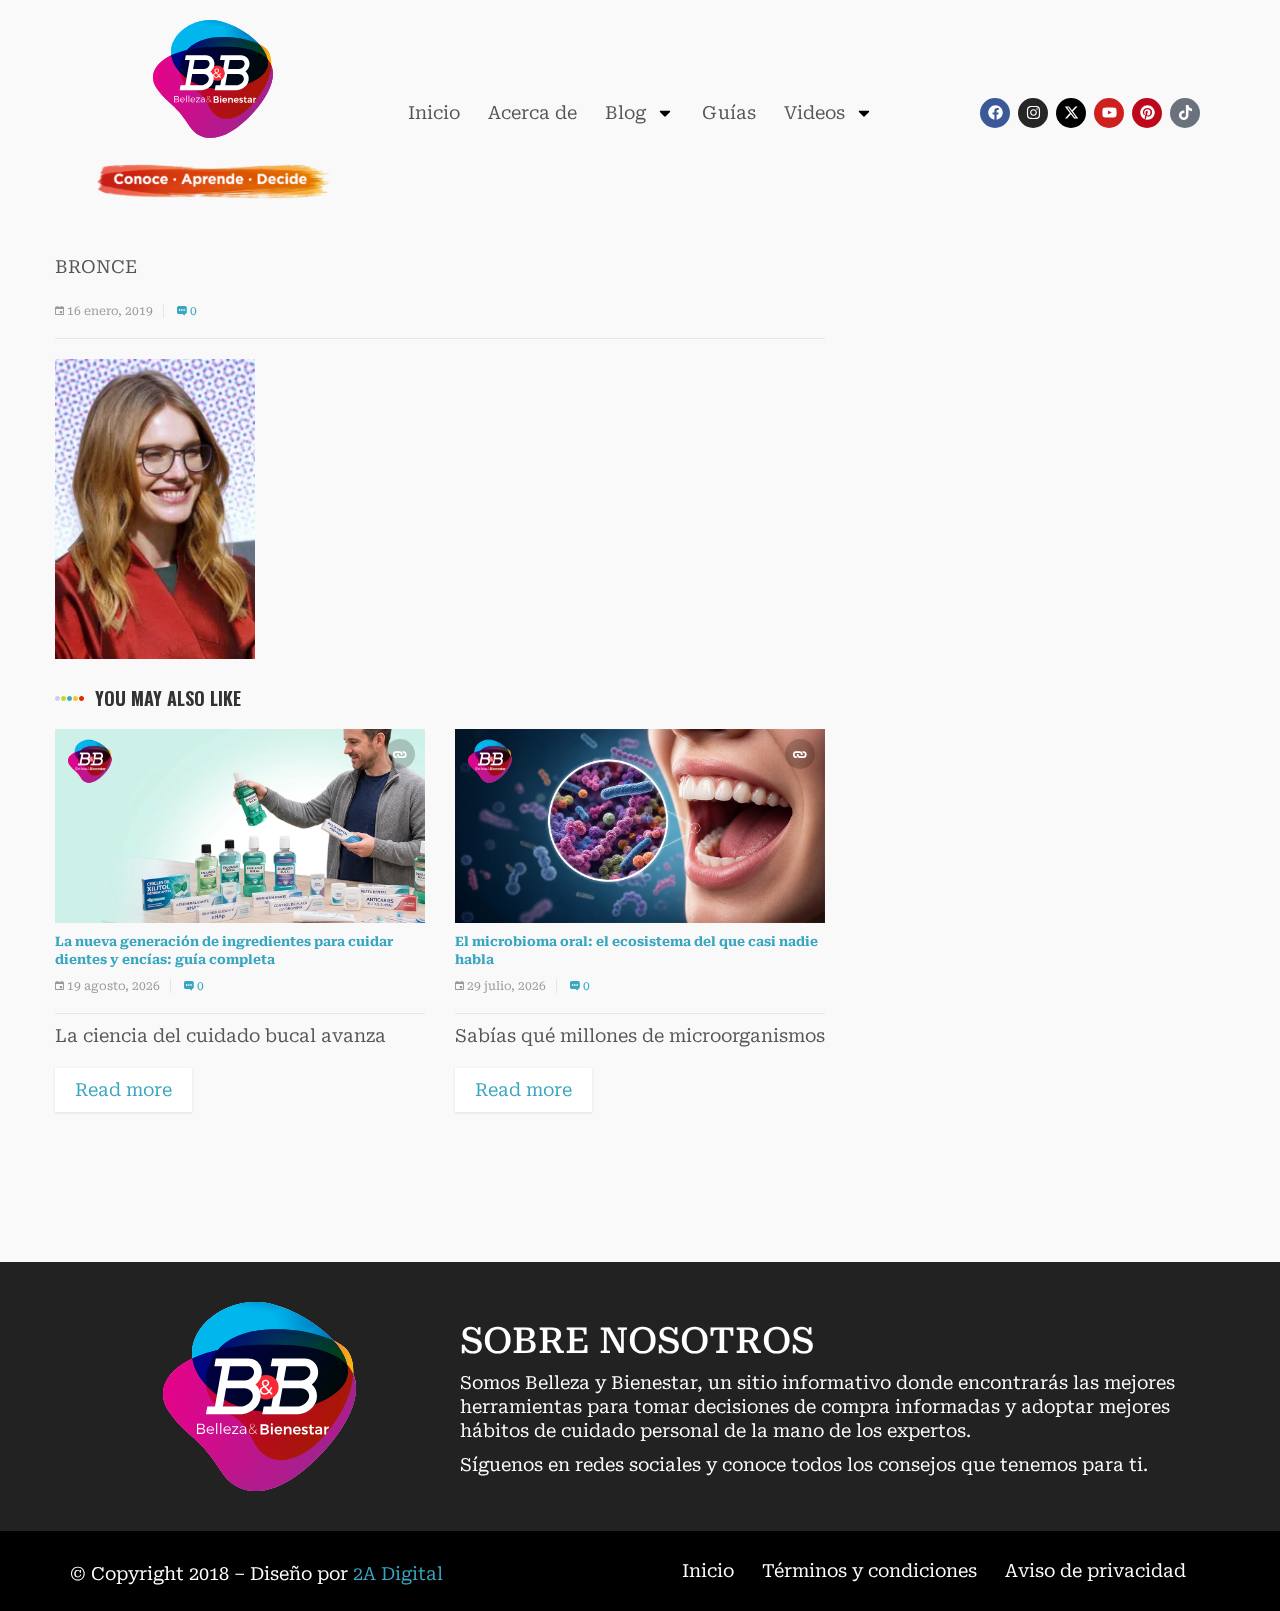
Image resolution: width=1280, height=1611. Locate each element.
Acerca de (532, 112)
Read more (123, 1089)
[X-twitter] (1071, 113)
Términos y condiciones (869, 1570)
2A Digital (398, 1573)
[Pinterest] (1147, 113)
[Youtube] (1109, 113)
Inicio (434, 112)
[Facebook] (995, 113)
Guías (729, 112)
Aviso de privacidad (1095, 1570)
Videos (814, 112)
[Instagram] (1033, 113)
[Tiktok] (1185, 113)
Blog (625, 112)
